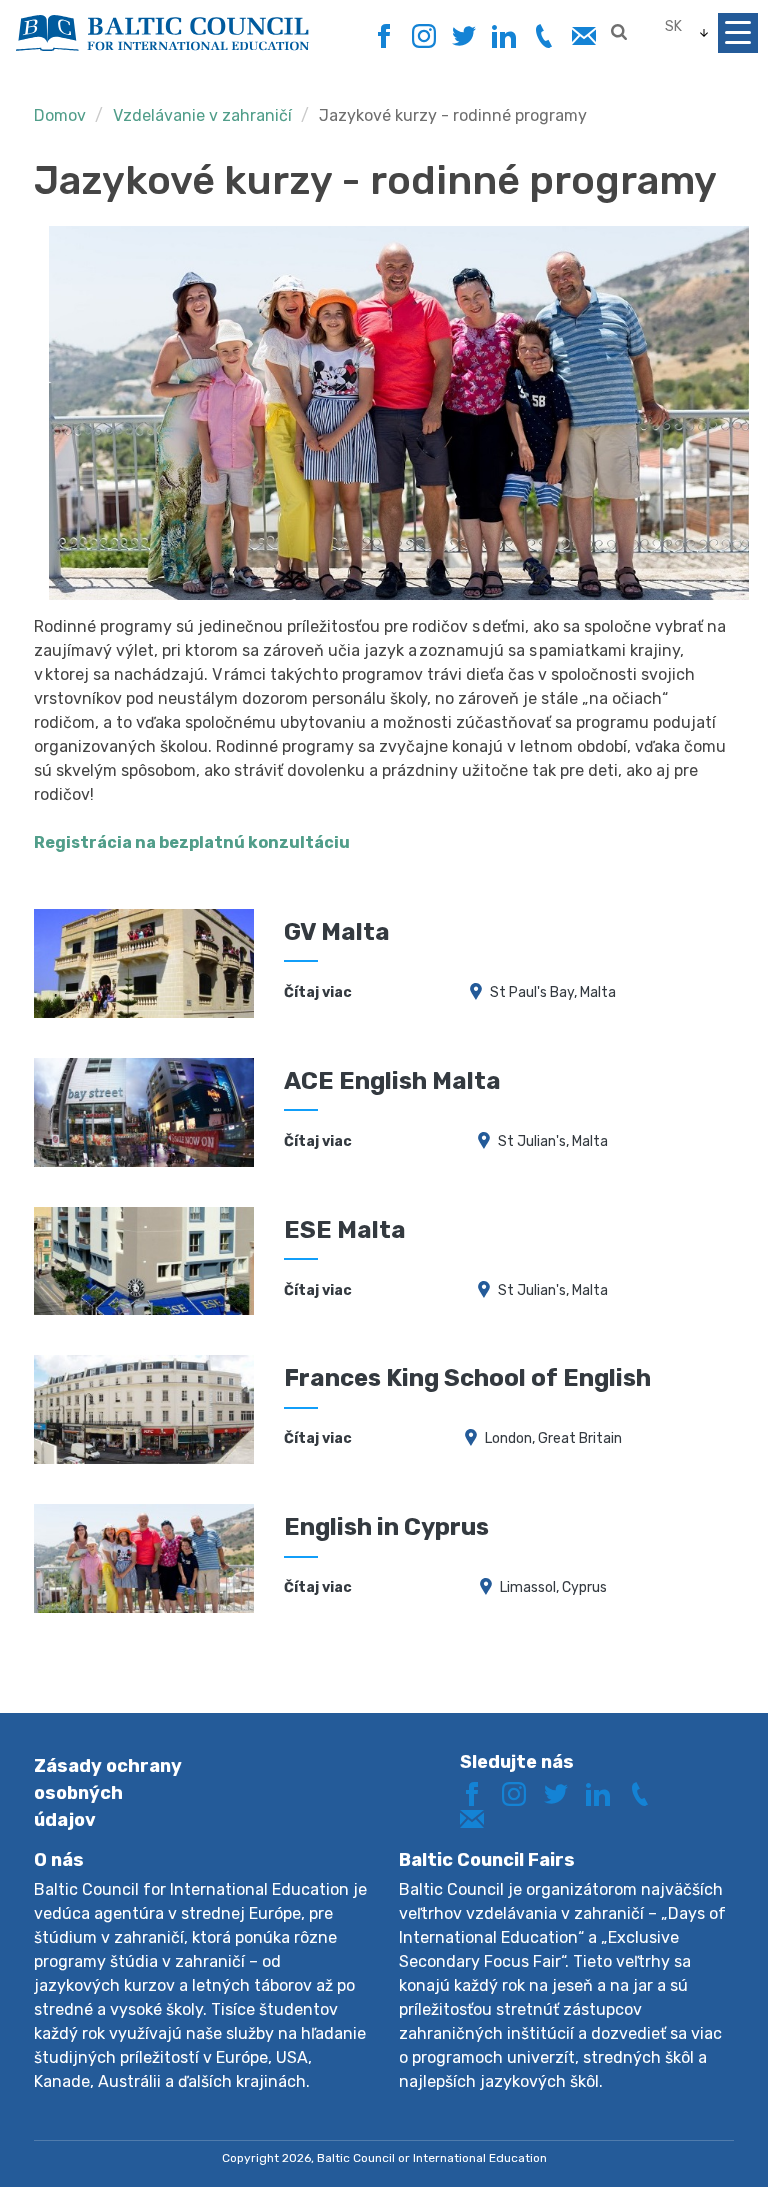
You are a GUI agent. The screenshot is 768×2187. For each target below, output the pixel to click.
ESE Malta (345, 1230)
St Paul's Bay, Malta (553, 992)
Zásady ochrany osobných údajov (108, 1793)
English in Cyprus (386, 1527)
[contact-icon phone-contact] (543, 36)
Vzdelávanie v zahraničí (202, 115)
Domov (60, 115)
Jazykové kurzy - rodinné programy (453, 115)
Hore (682, 2134)
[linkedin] (503, 36)
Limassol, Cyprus (553, 1587)
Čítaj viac (318, 992)
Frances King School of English (467, 1378)
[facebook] (383, 30)
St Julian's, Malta (553, 1141)
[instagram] (423, 36)
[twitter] (463, 36)
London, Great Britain (553, 1438)
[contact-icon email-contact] (583, 36)
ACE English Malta (392, 1081)
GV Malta (337, 932)
